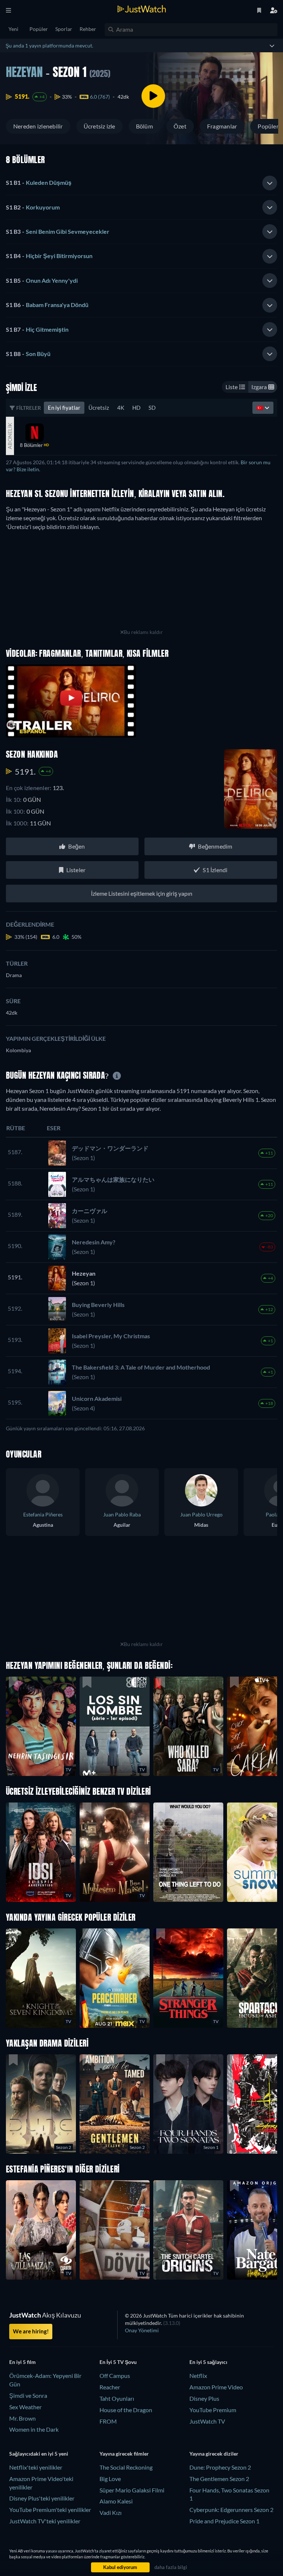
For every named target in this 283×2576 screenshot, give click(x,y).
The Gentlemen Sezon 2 (219, 2479)
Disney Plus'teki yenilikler (42, 2498)
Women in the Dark (34, 2429)
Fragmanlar (222, 126)
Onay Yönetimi (142, 2330)
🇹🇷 (261, 408)
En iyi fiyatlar (64, 408)
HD (136, 408)
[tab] (141, 183)
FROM (108, 2421)
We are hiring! (31, 2331)
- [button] (39, 182)
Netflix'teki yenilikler (36, 2467)
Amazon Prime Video (216, 2387)
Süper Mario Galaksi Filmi (132, 2490)
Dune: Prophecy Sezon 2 (220, 2467)
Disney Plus (204, 2398)
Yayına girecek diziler (214, 2454)
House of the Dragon (126, 2410)
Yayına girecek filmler (124, 2454)
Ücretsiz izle (99, 126)
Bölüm (144, 126)
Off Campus (115, 2376)
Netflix (198, 2376)
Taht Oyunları (117, 2398)
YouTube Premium (213, 2410)
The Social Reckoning (126, 2467)
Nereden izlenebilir (38, 126)
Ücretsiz (99, 408)
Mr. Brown (22, 2418)
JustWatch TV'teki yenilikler (45, 2521)
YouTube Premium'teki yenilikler (50, 2510)
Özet (180, 126)
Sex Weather (25, 2407)
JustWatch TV (207, 2421)
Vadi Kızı (111, 2512)
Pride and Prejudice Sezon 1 (224, 2521)
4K (121, 408)
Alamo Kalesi (116, 2501)
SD (152, 408)
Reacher (110, 2387)
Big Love (110, 2479)
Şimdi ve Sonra (28, 2395)
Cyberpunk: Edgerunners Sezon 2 (231, 2510)
